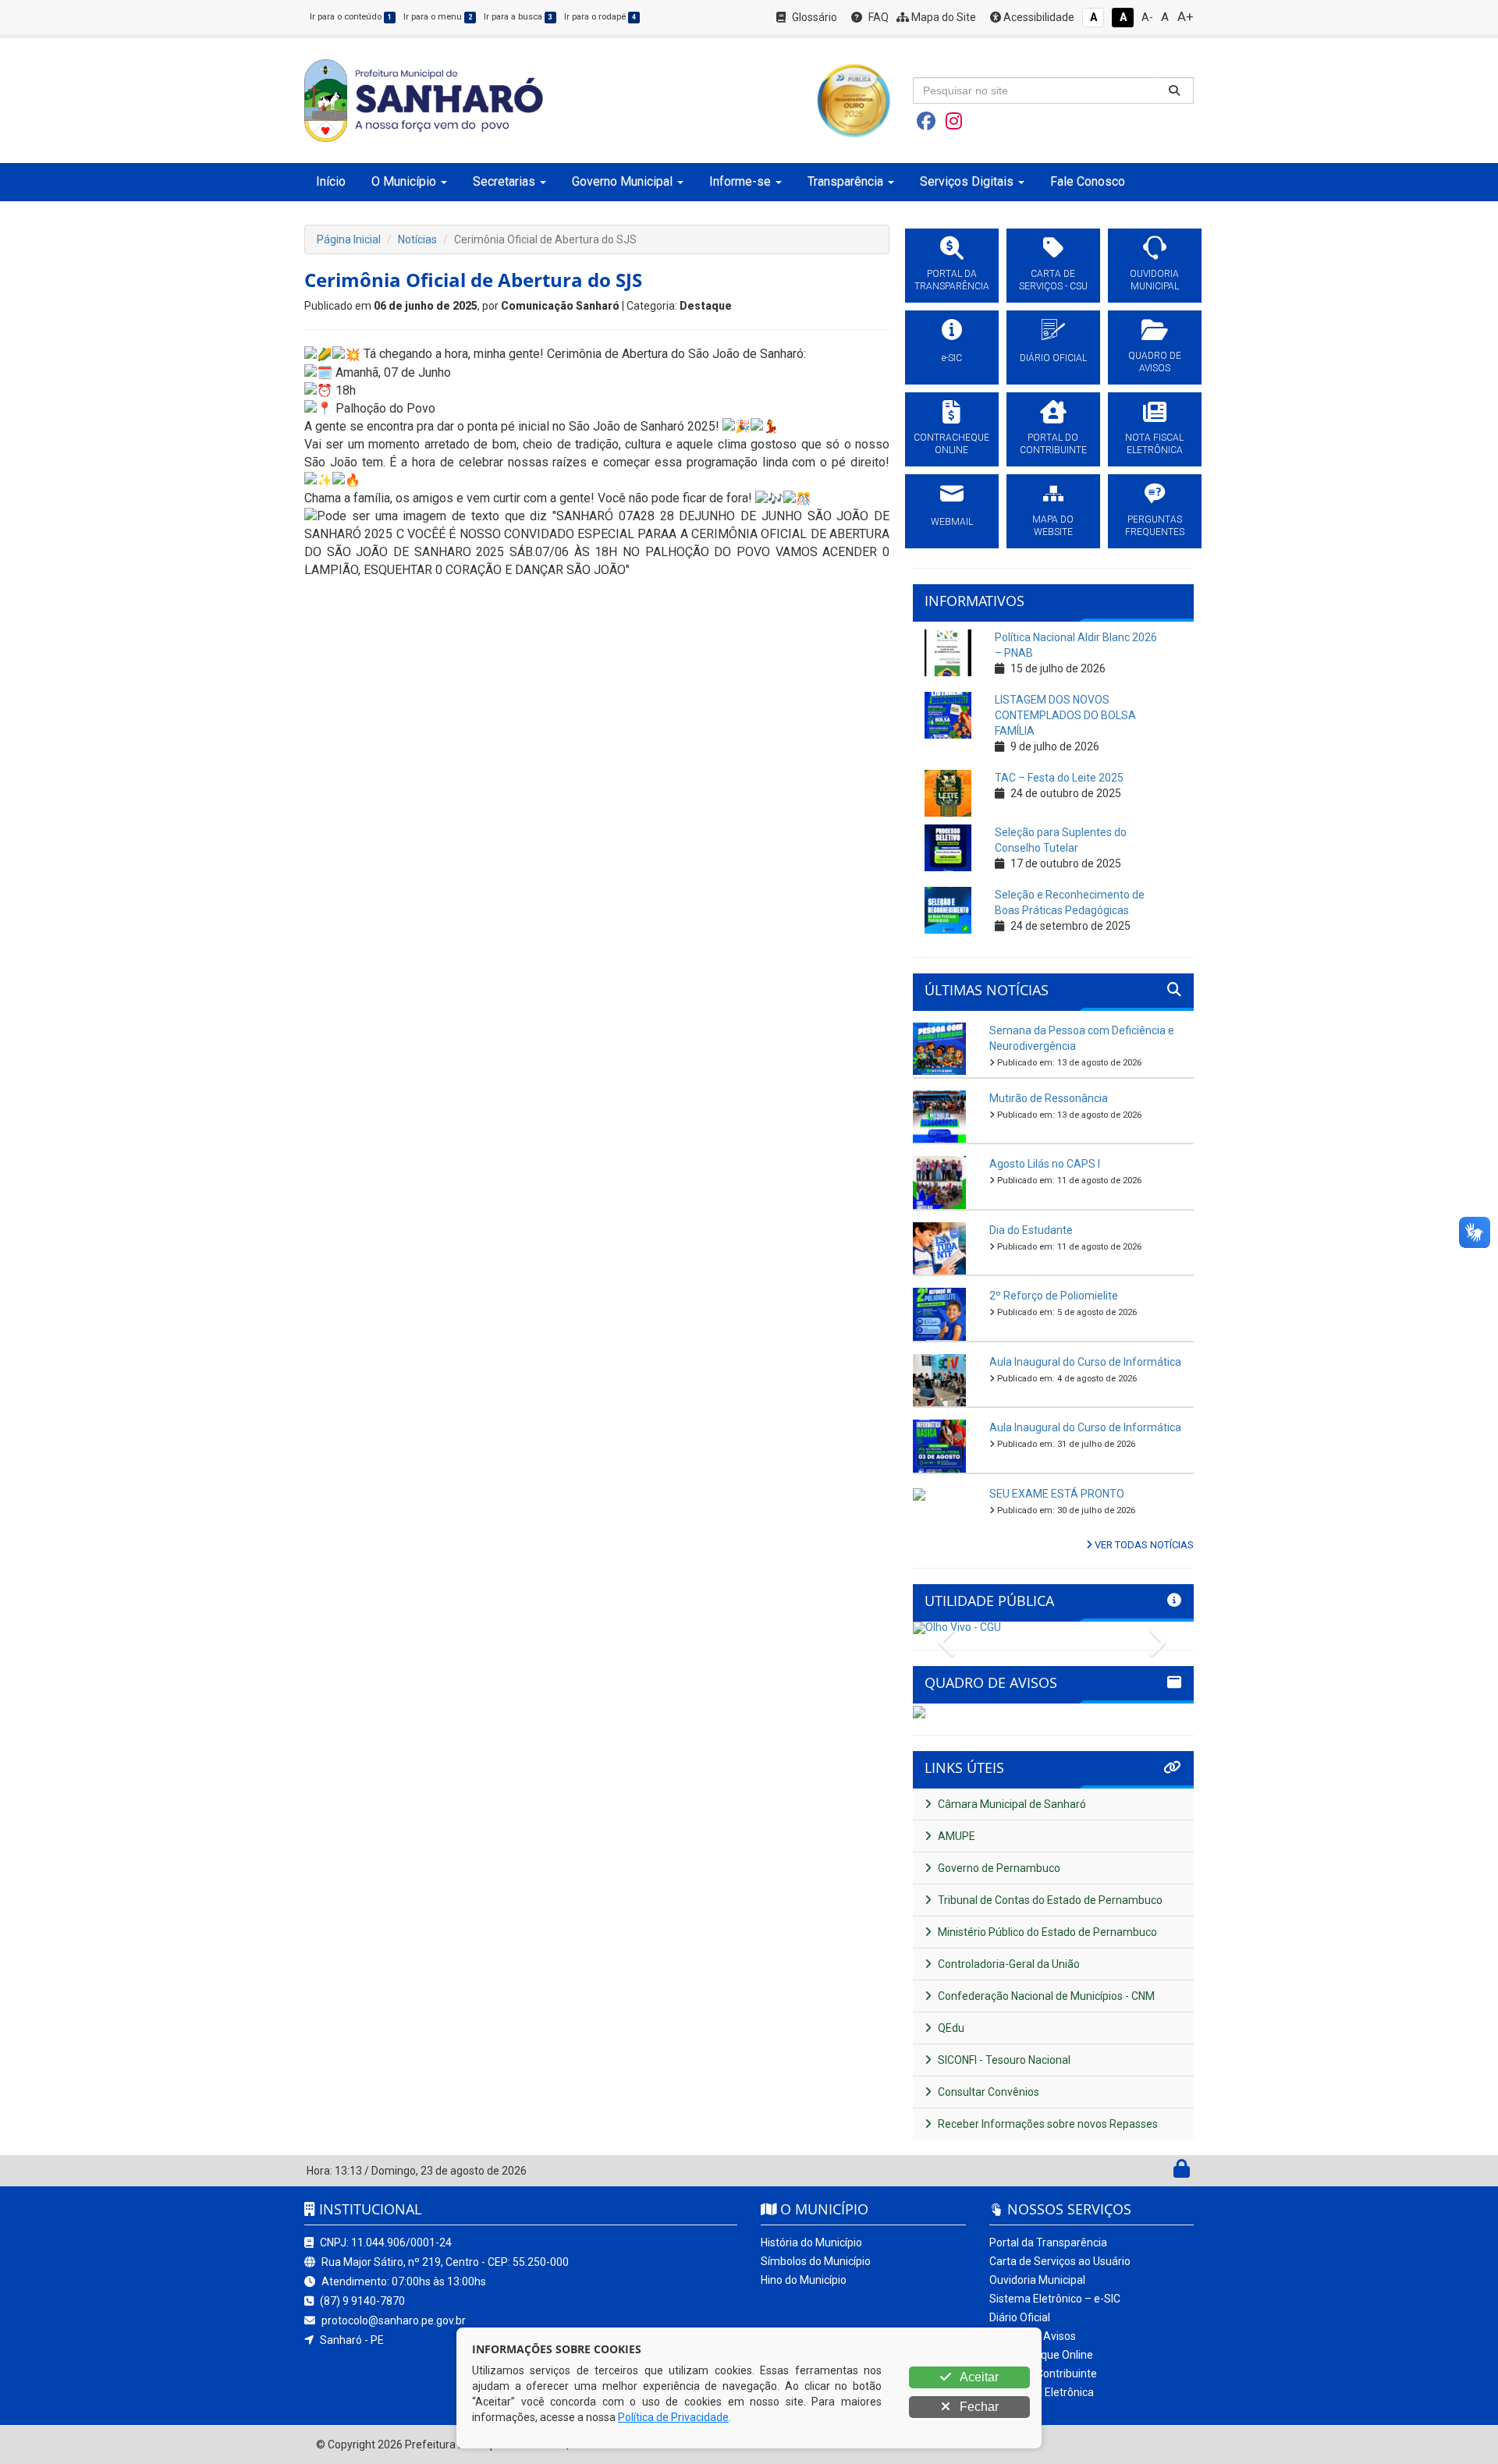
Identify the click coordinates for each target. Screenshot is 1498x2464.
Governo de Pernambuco (998, 1868)
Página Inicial (349, 239)
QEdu (950, 2028)
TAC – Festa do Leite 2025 (1059, 778)
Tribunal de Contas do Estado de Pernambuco (1049, 1900)
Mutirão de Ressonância (1049, 1098)
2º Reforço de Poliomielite (1054, 1296)
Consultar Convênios (987, 2092)
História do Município (811, 2242)
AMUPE (955, 1836)
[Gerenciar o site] (1182, 2172)
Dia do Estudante (1031, 1230)
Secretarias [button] (504, 181)
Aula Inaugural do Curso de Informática (1085, 1362)
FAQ (877, 17)
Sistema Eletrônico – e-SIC (1055, 2299)
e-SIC (952, 358)
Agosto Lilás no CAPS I (1045, 1164)
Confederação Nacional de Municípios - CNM (1045, 1996)
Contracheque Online (1041, 2355)
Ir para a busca (518, 17)
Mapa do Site (942, 17)
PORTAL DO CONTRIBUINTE (1053, 444)
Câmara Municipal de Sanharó (1011, 1804)
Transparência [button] (845, 181)
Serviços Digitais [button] (967, 181)
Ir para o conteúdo (351, 17)
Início (331, 181)
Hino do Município (804, 2280)
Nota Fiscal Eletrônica (1042, 2392)
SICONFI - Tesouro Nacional (1003, 2060)
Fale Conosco (1088, 181)
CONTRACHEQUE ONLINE (951, 444)
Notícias (417, 239)
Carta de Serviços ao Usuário (1060, 2261)
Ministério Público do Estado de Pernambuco (1046, 1932)
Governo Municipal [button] (622, 181)
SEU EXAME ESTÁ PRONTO (1057, 1494)
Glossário (813, 17)
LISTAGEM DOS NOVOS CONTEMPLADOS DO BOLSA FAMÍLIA (1065, 715)
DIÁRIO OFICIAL (1053, 358)
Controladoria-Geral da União (1008, 1964)
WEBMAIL (952, 522)
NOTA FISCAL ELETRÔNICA (1154, 444)
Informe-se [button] (740, 181)
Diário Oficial (1020, 2317)
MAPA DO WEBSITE (1053, 526)
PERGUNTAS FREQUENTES (1155, 526)
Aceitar (978, 2377)
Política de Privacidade (673, 2417)
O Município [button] (404, 181)
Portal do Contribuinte (1043, 2374)
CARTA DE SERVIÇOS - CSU (1053, 280)
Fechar (978, 2407)
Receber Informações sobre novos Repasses (1047, 2124)
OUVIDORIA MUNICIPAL (1154, 280)
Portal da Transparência (1048, 2242)
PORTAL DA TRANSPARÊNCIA (952, 280)
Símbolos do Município (816, 2261)
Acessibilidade (1038, 17)
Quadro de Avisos (1033, 2336)
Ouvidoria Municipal (1037, 2280)
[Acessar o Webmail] (1164, 2172)
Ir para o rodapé (600, 17)
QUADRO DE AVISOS (1155, 362)
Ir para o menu (438, 17)
